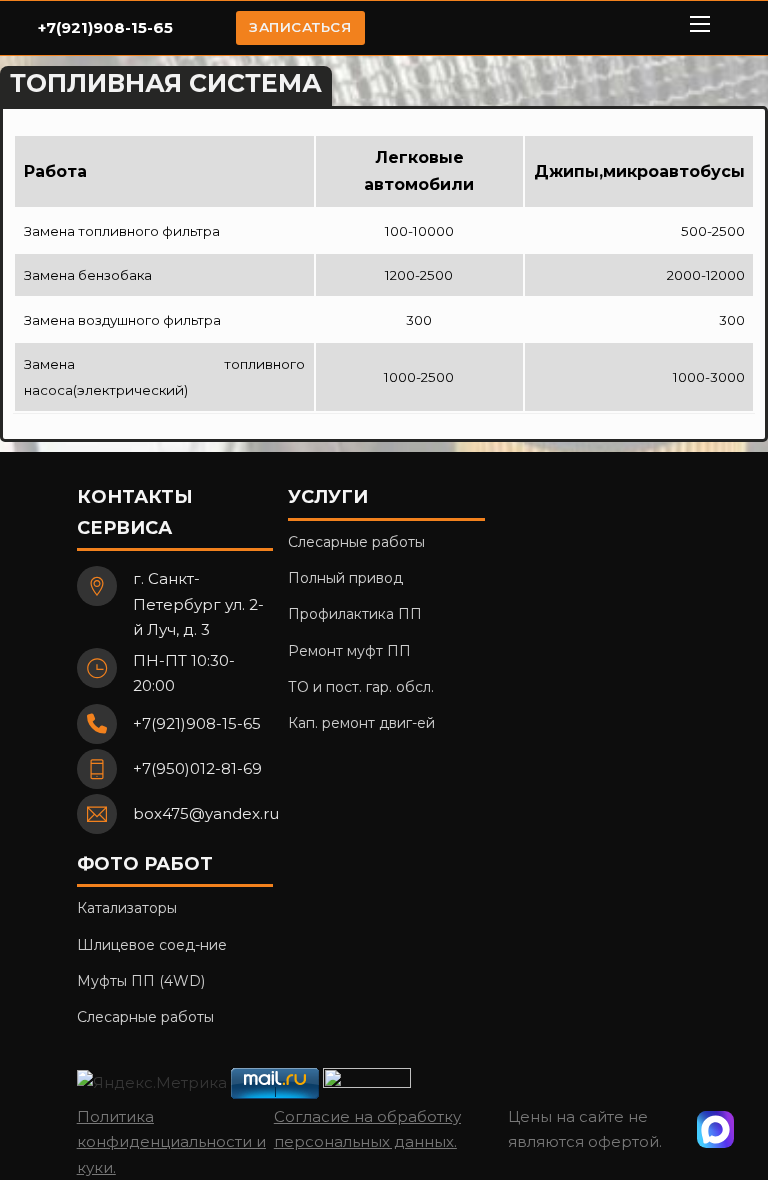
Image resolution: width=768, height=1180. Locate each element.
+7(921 (63, 27)
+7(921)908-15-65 (197, 723)
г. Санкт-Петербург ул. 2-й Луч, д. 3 (198, 604)
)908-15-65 (130, 27)
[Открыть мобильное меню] (700, 24)
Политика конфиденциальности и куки (171, 1142)
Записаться (300, 27)
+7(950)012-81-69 (197, 768)
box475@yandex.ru (206, 813)
